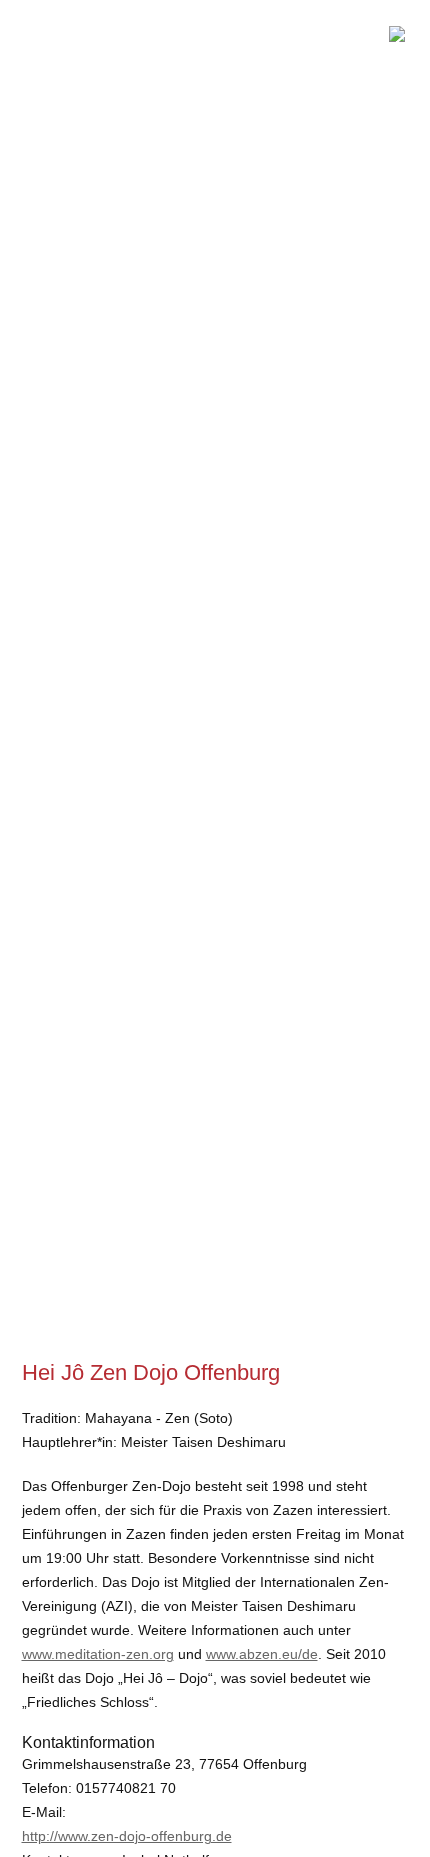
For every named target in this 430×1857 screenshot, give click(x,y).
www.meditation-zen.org (98, 1654)
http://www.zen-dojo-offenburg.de (127, 1836)
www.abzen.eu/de (262, 1654)
